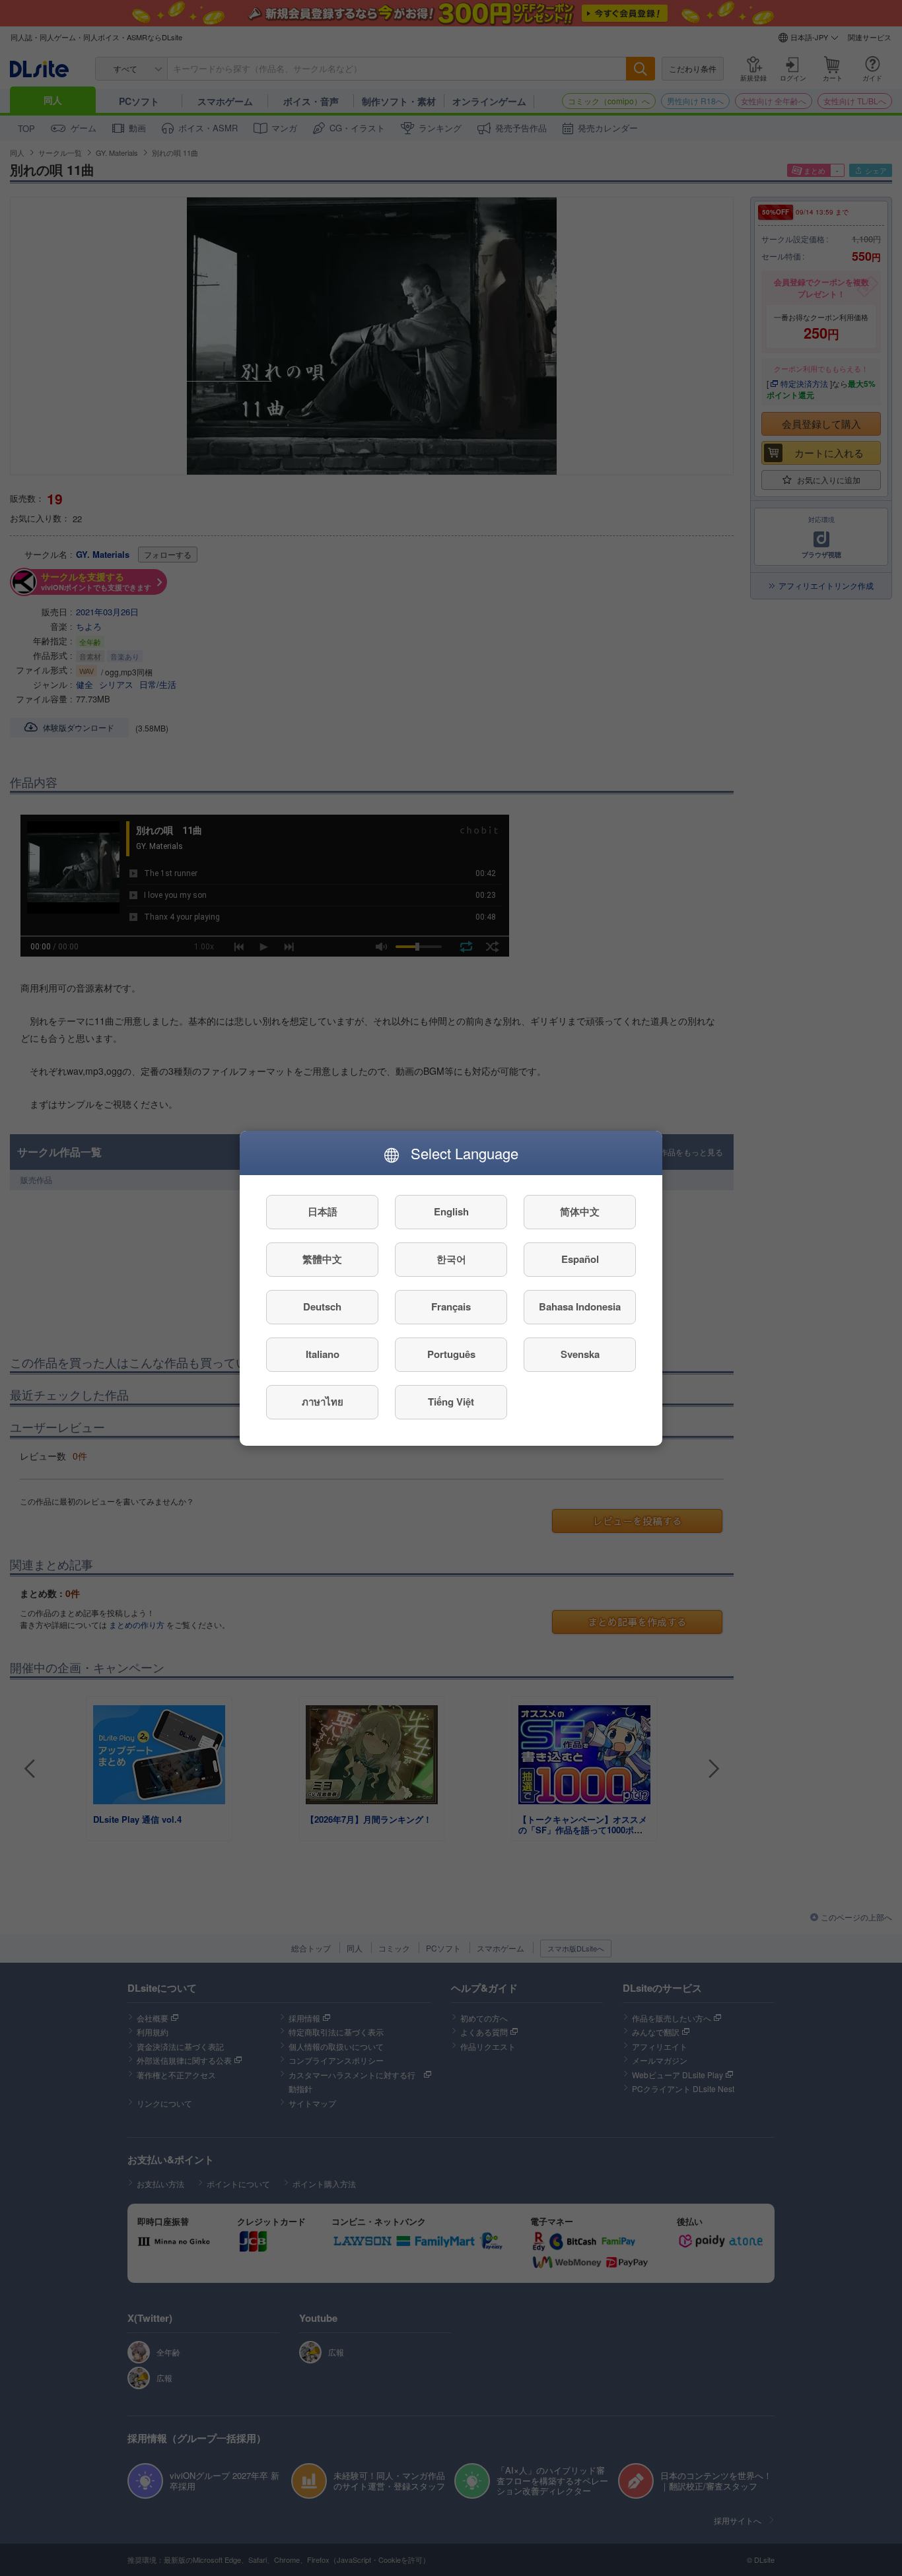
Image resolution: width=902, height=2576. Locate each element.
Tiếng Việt (451, 1402)
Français (451, 1306)
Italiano (323, 1354)
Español (580, 1259)
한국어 (451, 1259)
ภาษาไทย (323, 1402)
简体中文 (580, 1211)
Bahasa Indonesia (580, 1306)
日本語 (323, 1211)
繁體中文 (322, 1259)
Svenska (580, 1354)
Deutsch (322, 1306)
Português (451, 1354)
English (451, 1211)
